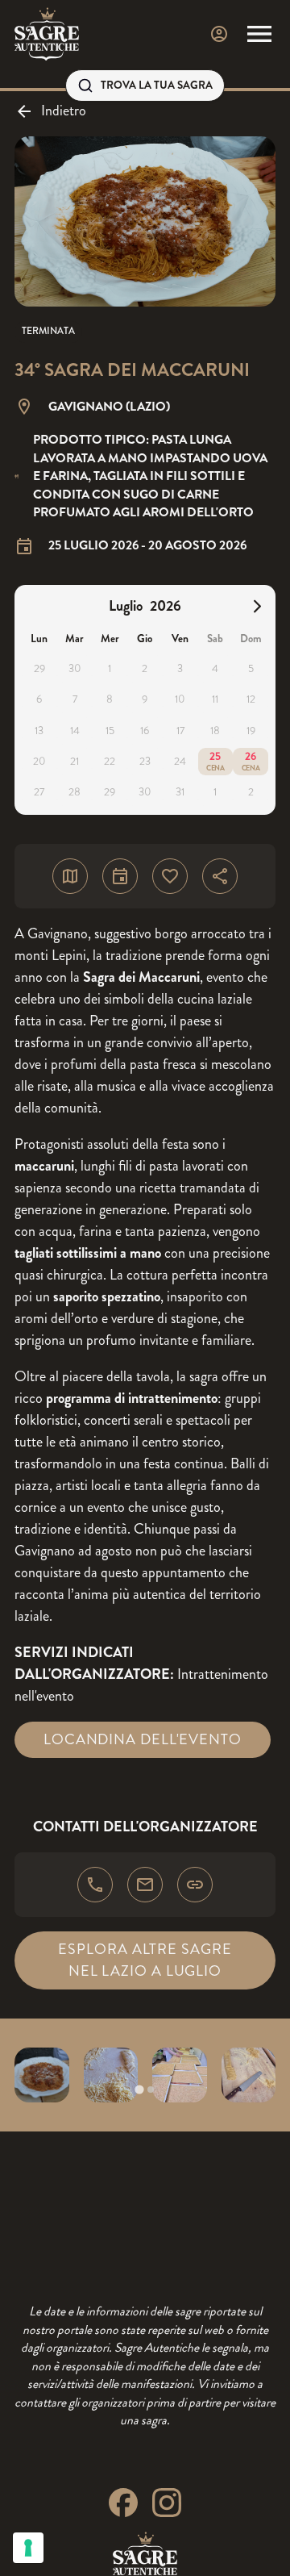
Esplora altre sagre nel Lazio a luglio (145, 1960)
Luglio (126, 606)
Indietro (64, 111)
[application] (145, 700)
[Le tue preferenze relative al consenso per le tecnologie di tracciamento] (28, 2548)
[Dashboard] (219, 34)
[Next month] (257, 606)
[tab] (139, 2089)
